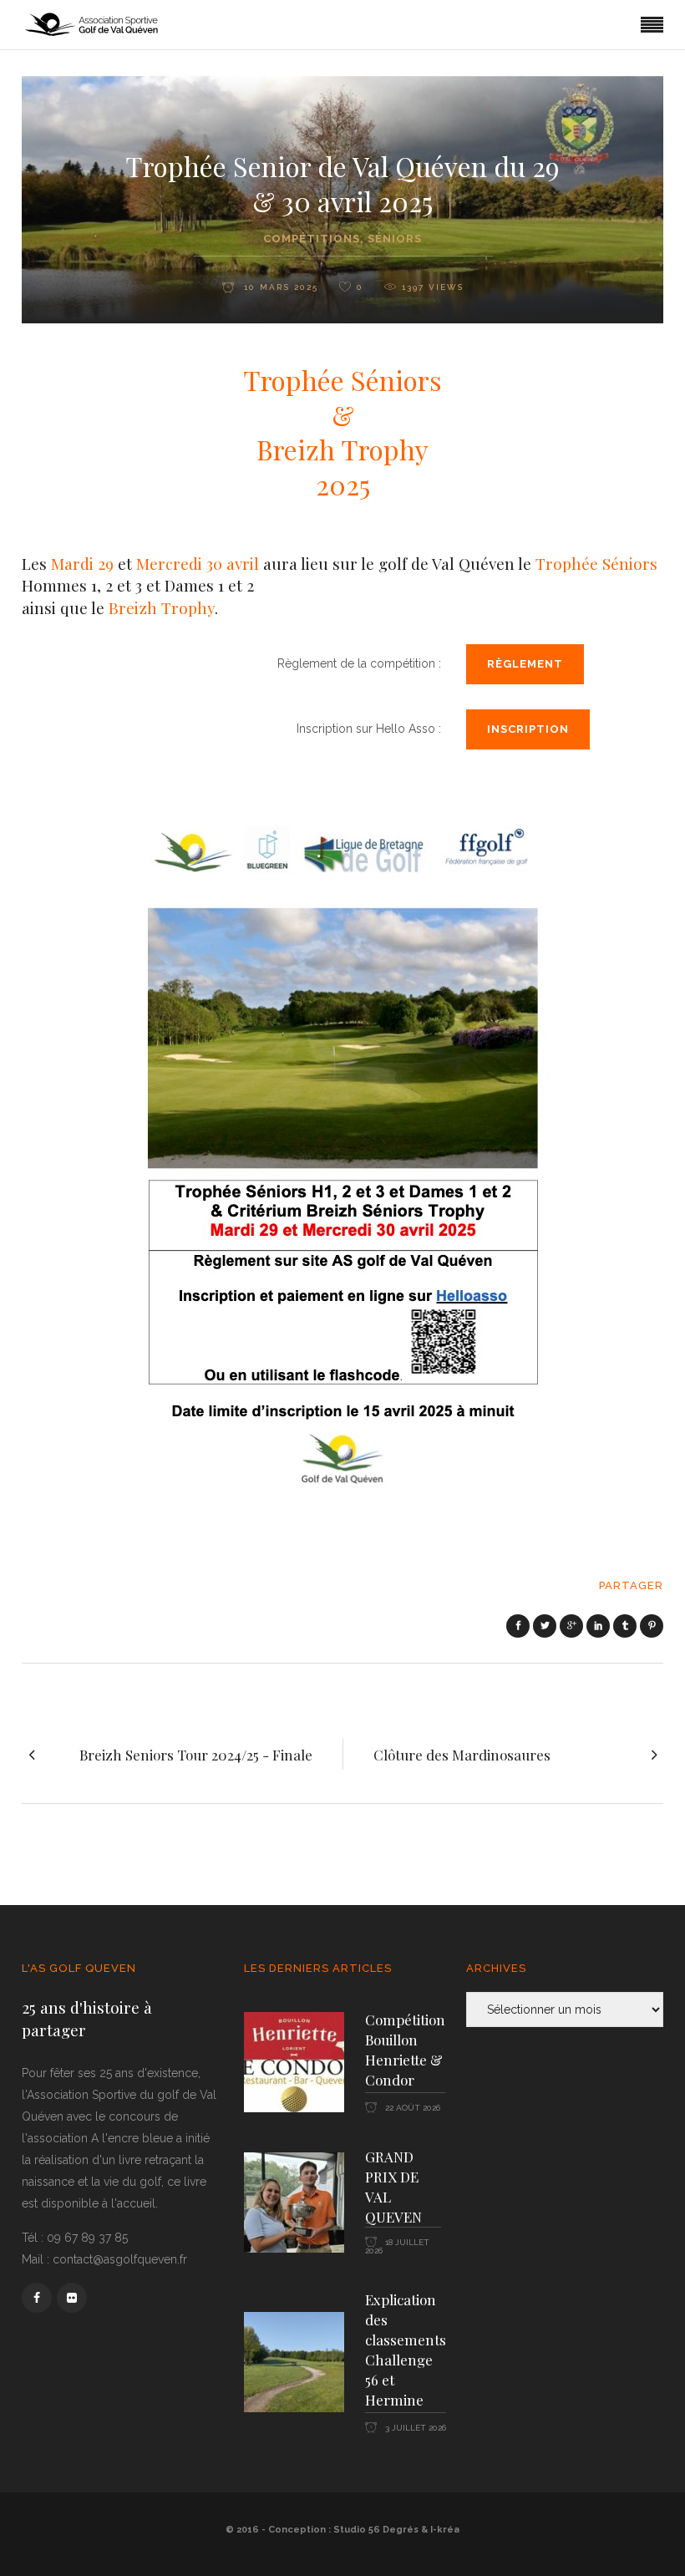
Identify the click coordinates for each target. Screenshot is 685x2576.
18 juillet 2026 (397, 2246)
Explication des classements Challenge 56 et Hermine (406, 2350)
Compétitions (312, 239)
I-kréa (445, 2530)
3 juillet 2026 (414, 2428)
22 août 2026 (411, 2108)
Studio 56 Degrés (376, 2530)
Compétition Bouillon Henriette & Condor (405, 2050)
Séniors (395, 239)
